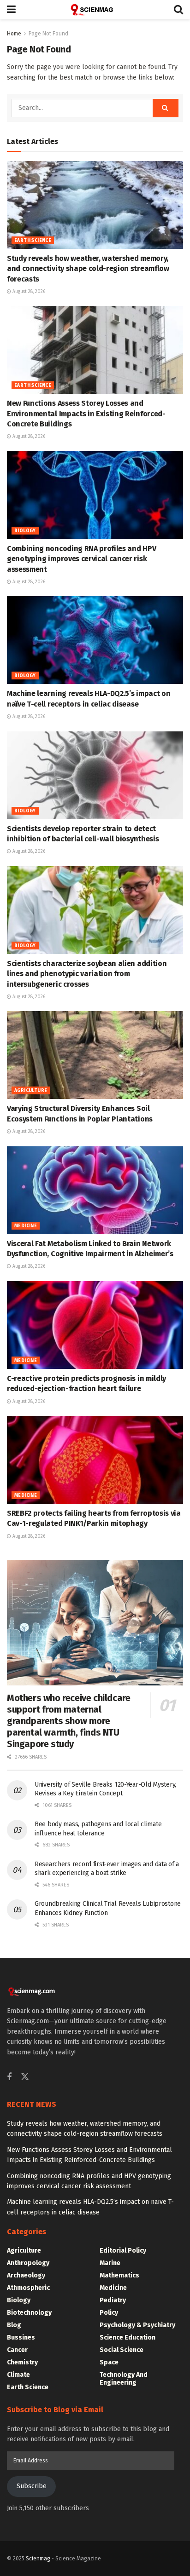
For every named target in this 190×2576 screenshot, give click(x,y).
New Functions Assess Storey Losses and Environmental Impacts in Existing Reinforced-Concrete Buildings (86, 414)
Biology (25, 531)
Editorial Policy (123, 2251)
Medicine (26, 1226)
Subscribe (32, 2486)
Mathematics (119, 2275)
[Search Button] (178, 10)
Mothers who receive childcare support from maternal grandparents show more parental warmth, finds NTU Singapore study (68, 1721)
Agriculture (31, 1091)
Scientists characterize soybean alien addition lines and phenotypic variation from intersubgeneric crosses (87, 974)
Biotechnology (29, 2313)
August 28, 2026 (28, 292)
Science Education (128, 2337)
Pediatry (113, 2300)
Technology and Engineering (124, 2379)
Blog (14, 2325)
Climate (18, 2375)
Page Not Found (48, 34)
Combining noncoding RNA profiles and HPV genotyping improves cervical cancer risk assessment (81, 559)
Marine (110, 2263)
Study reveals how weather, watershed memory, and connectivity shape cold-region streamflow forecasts (88, 269)
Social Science (122, 2350)
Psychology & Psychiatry (137, 2325)
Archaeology (26, 2275)
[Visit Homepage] (95, 10)
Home (14, 34)
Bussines (21, 2337)
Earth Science (33, 241)
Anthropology (28, 2263)
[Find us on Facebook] (9, 2077)
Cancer (17, 2350)
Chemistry (22, 2362)
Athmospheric (28, 2288)
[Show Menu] (11, 10)
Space (109, 2362)
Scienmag (38, 2559)
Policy (109, 2313)
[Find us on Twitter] (25, 2077)
